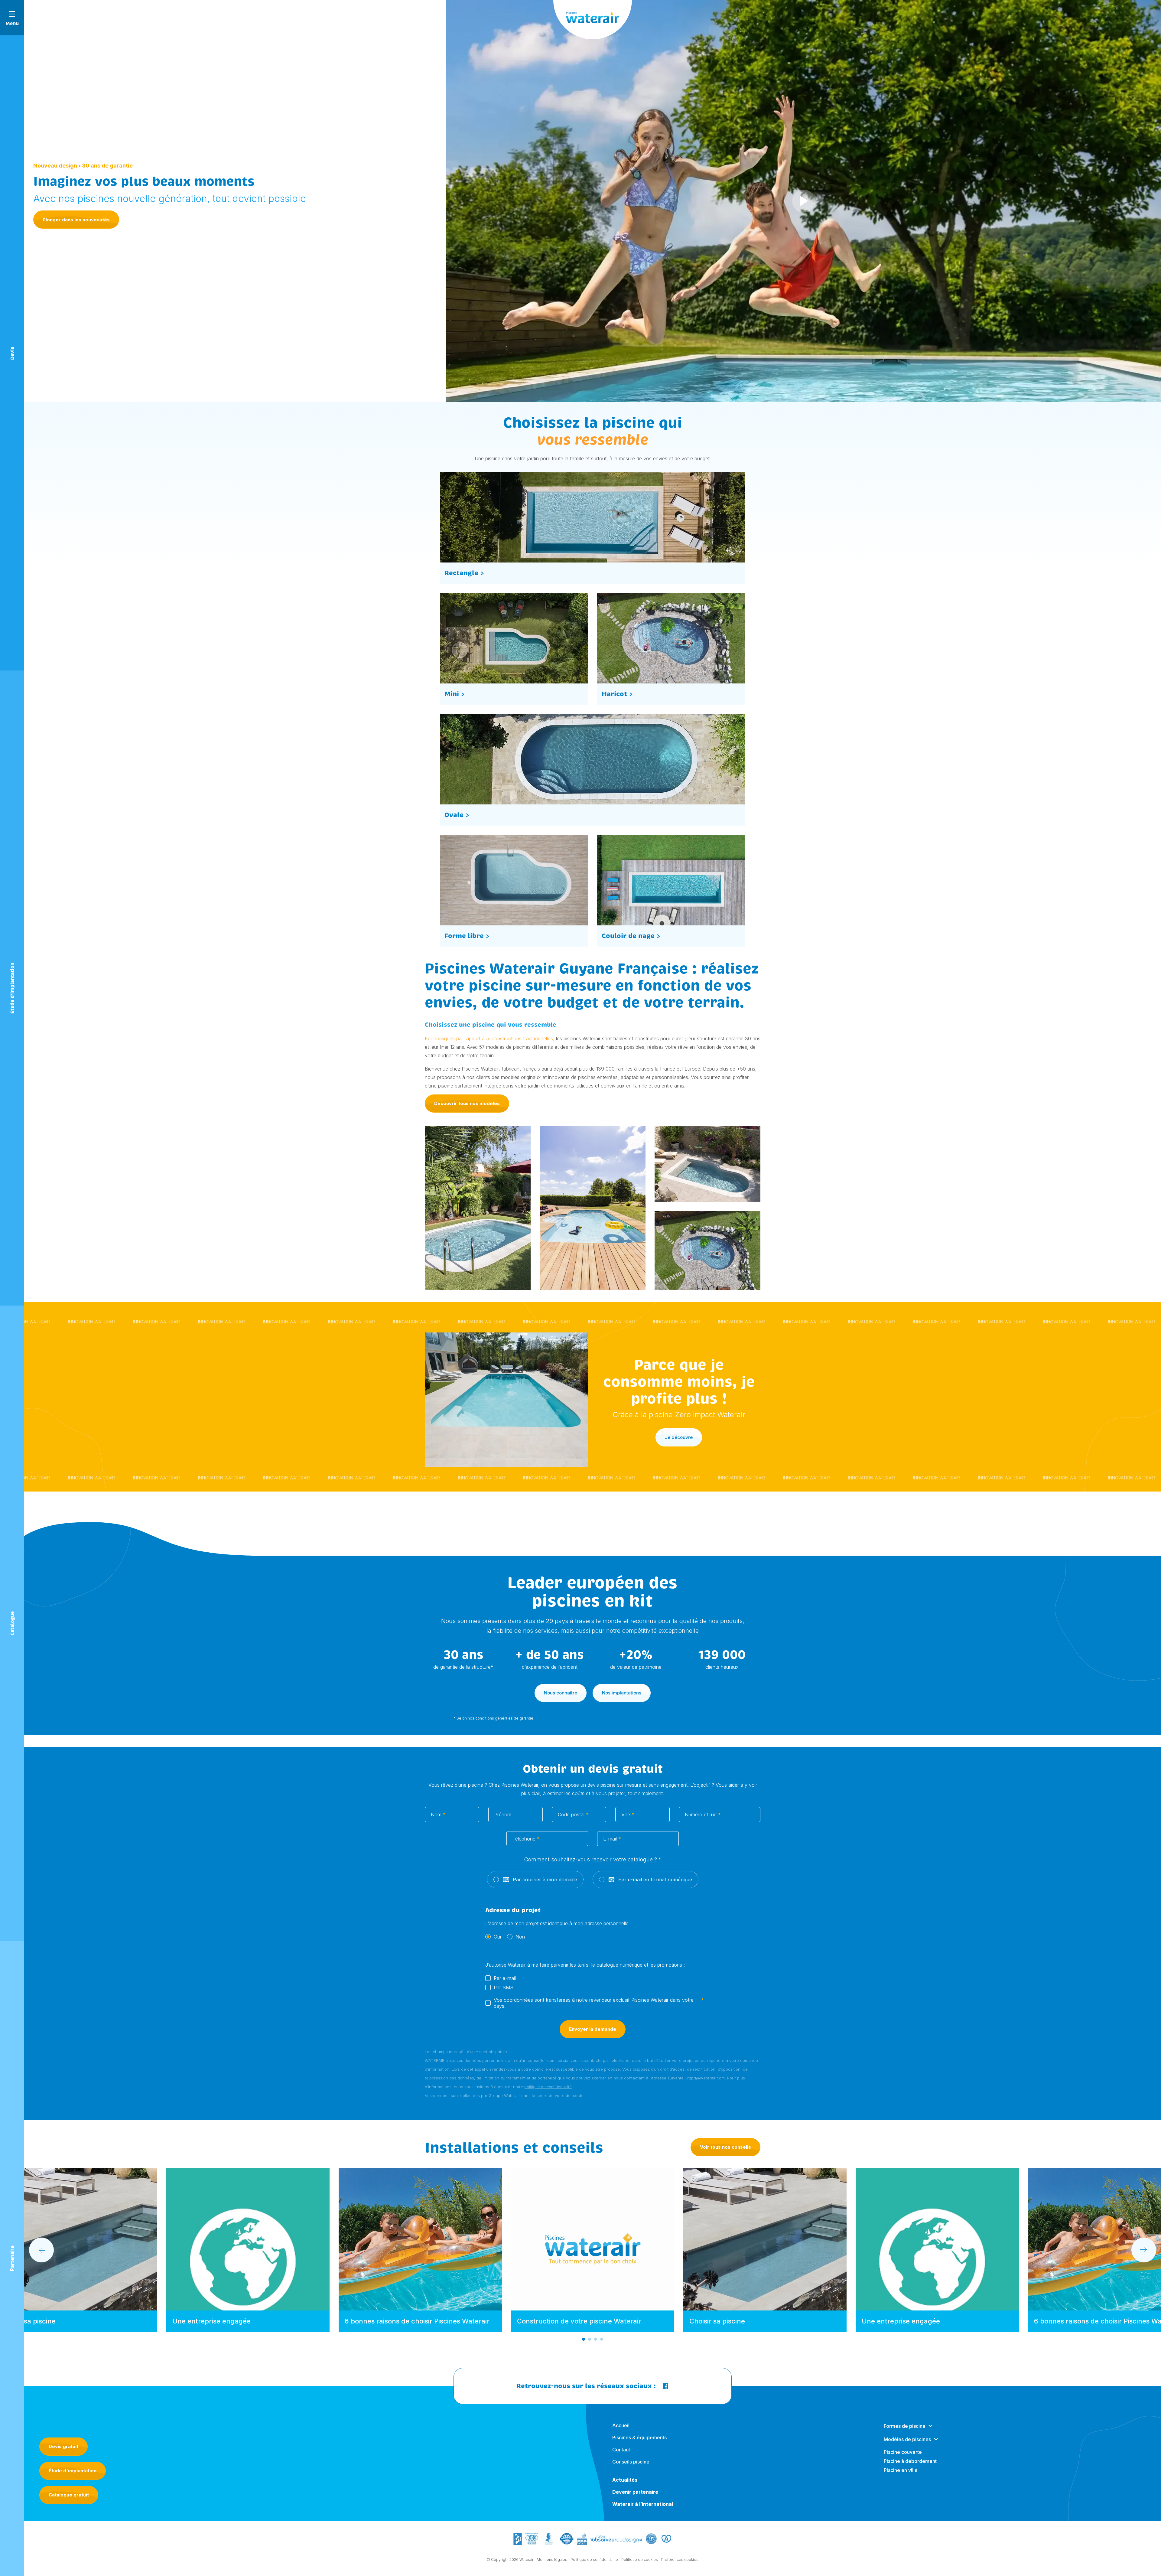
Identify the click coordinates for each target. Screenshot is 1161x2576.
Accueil (621, 2425)
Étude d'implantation (73, 2471)
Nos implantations (622, 1693)
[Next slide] (1144, 2250)
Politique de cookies (640, 2560)
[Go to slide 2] (590, 2339)
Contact (621, 2450)
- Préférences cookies (679, 2560)
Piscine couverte (903, 2452)
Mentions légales (552, 2560)
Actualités (625, 2480)
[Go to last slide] (41, 2250)
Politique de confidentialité (594, 2560)
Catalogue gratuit (69, 2495)
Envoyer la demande (593, 2029)
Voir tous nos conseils (725, 2147)
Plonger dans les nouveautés (76, 220)
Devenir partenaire (635, 2492)
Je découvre (679, 1437)
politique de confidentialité (548, 2087)
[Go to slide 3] (596, 2339)
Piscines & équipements (639, 2437)
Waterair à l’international (643, 2504)
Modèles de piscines (907, 2439)
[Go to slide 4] (602, 2339)
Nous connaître (561, 1693)
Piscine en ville (901, 2470)
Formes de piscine (905, 2426)
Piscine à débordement (910, 2461)
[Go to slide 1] (584, 2339)
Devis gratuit (63, 2446)
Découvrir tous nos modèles (467, 1103)
